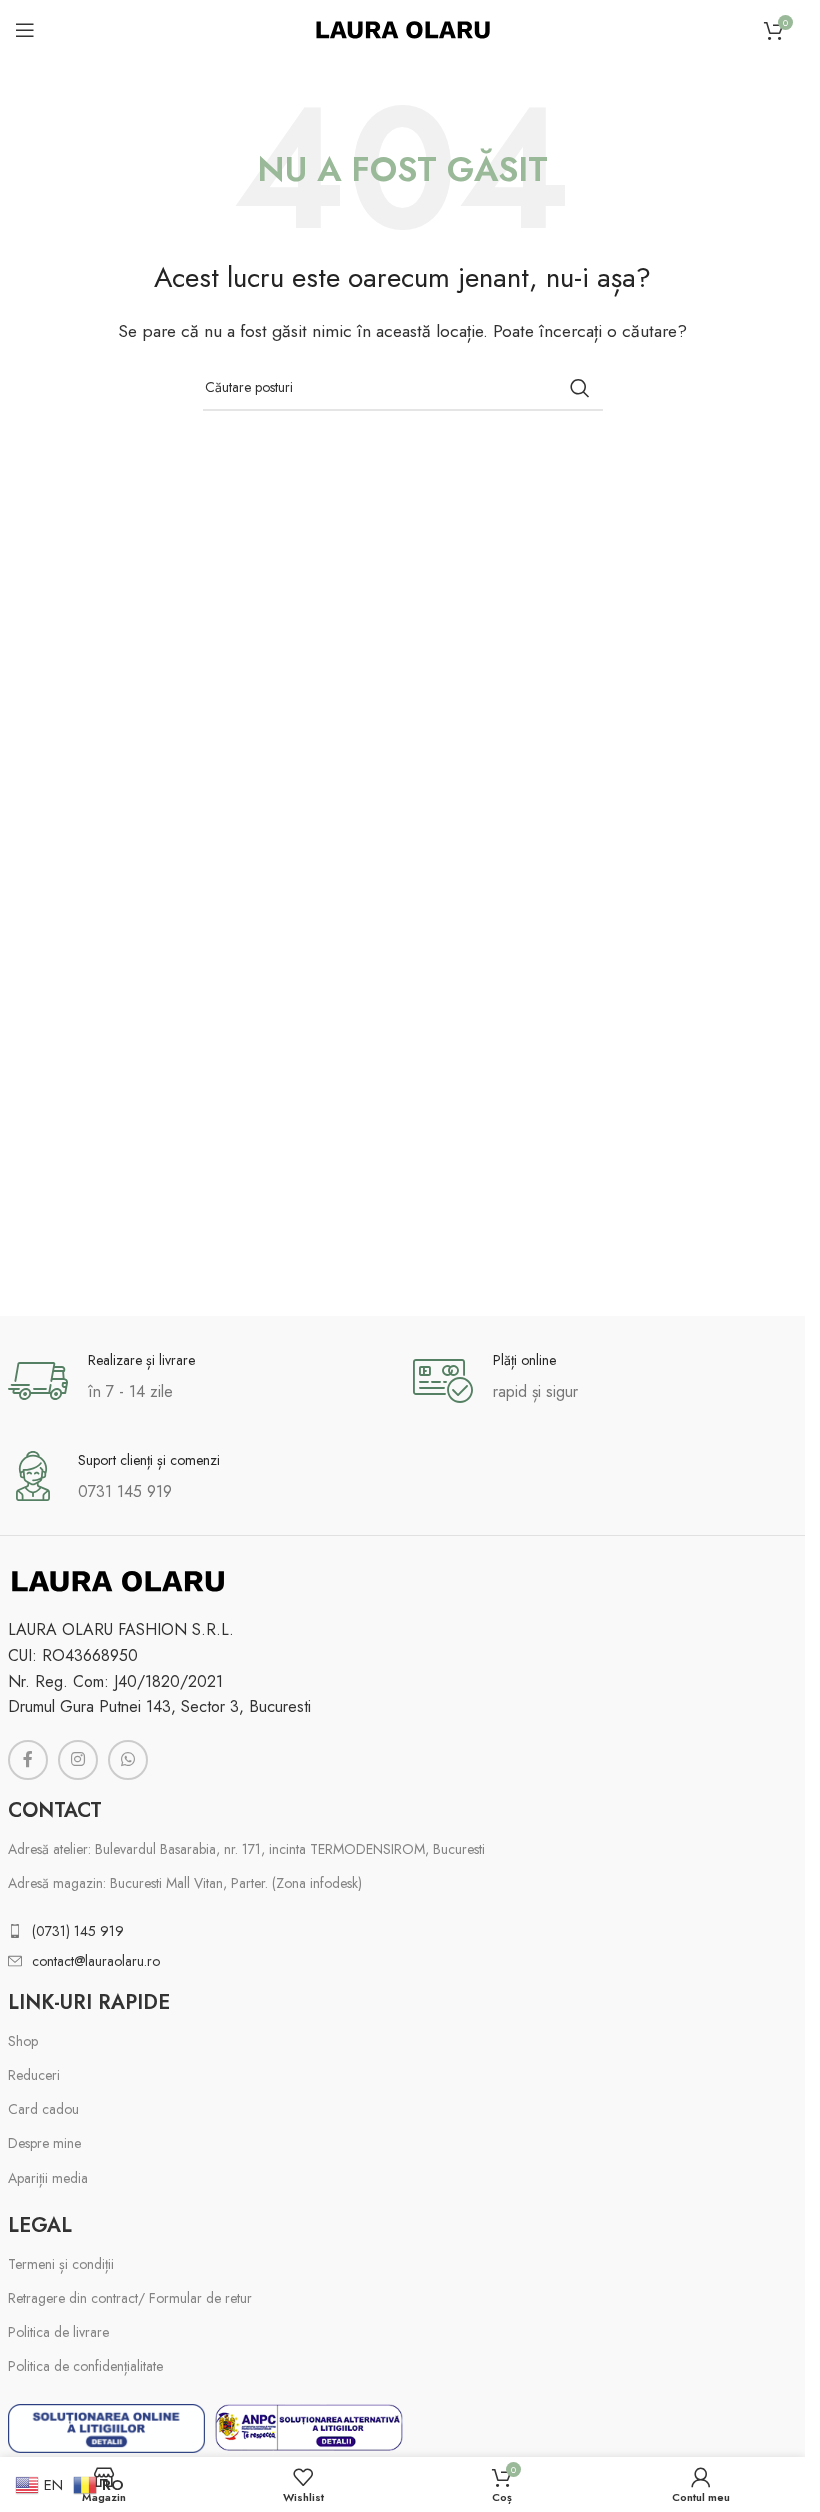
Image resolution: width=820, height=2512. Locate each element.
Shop (23, 2041)
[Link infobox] (200, 1381)
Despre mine (44, 2143)
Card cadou (43, 2109)
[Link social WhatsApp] (128, 1760)
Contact (55, 1810)
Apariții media (48, 2178)
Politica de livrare (58, 2332)
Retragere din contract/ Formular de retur (130, 2298)
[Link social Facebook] (28, 1760)
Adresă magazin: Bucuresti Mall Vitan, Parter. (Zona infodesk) (185, 1883)
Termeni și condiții (61, 2264)
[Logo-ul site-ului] (403, 28)
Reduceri (34, 2075)
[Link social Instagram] (78, 1760)
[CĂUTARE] (580, 388)
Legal (40, 2225)
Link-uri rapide (89, 2002)
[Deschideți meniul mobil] (25, 30)
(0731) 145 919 (78, 1931)
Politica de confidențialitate (85, 2366)
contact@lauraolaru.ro (96, 1961)
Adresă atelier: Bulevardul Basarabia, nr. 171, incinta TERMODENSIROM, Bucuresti (246, 1849)
